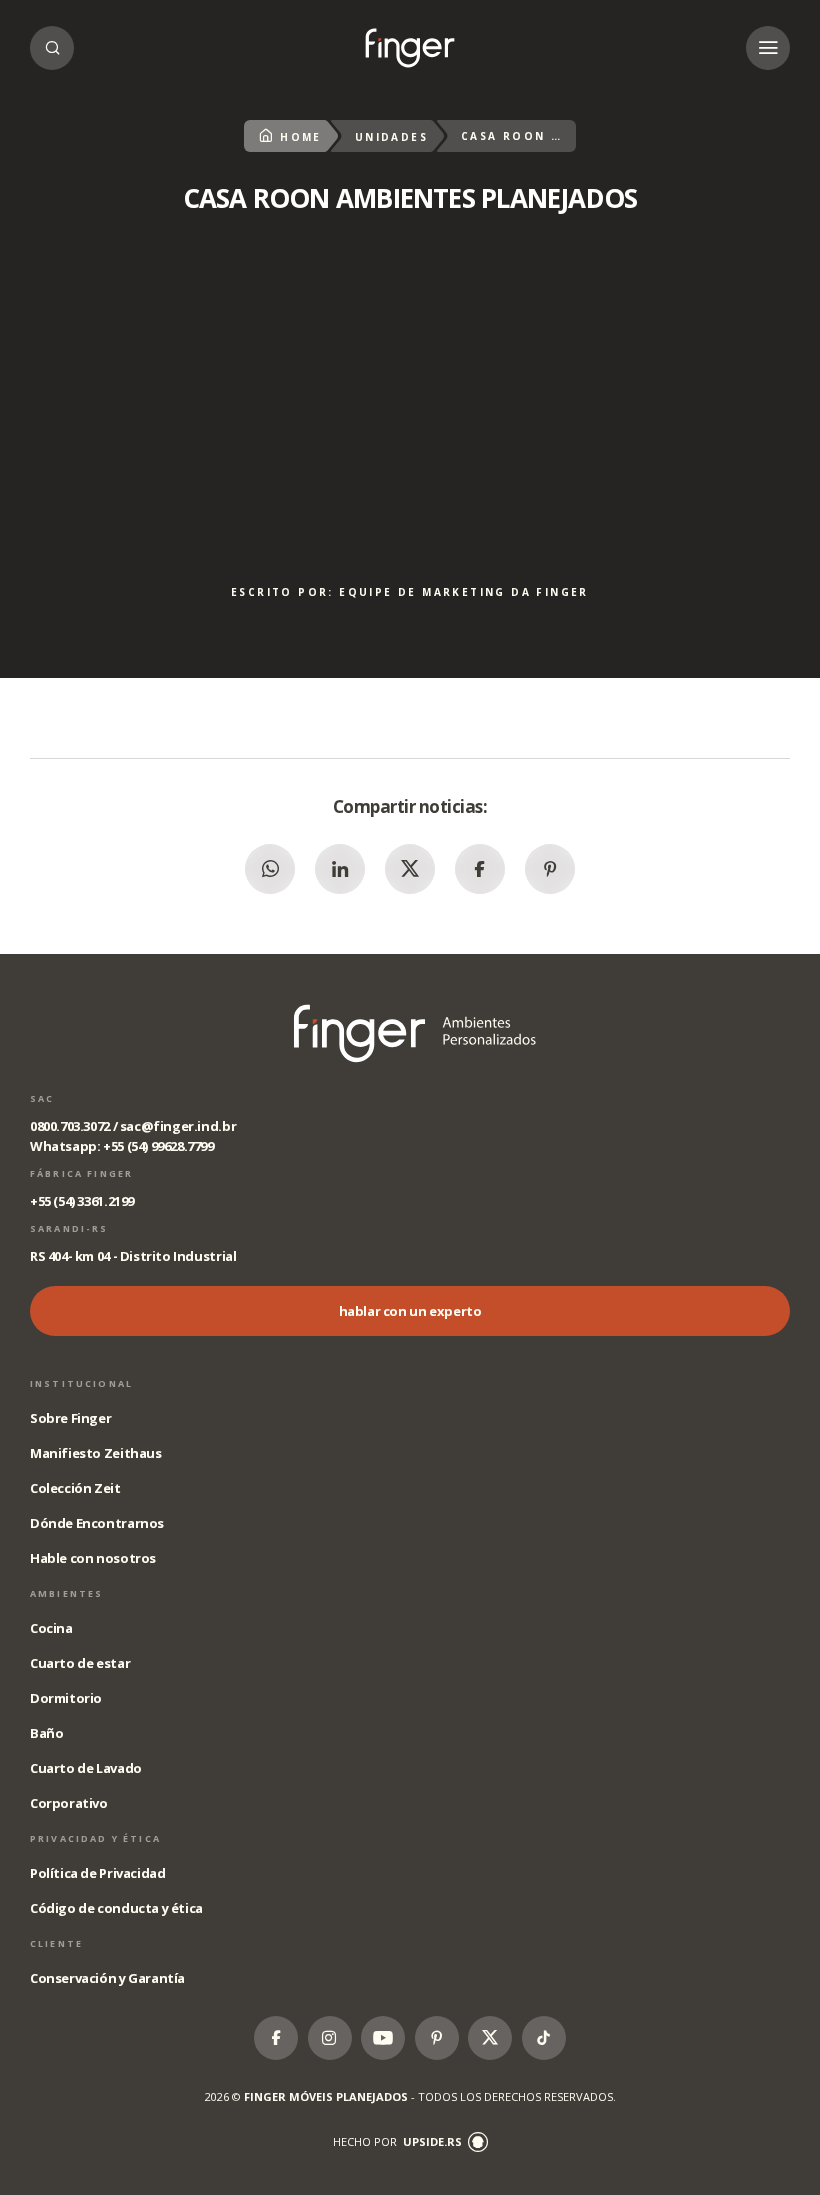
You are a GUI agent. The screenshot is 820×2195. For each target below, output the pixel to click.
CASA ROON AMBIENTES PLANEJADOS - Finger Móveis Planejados (410, 48)
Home (301, 137)
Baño (46, 1733)
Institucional (81, 1383)
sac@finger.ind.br (178, 1126)
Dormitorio (66, 1698)
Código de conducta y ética (116, 1908)
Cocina (51, 1628)
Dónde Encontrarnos (97, 1523)
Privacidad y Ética (95, 1838)
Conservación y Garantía (107, 1978)
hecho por (397, 2141)
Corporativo (69, 1803)
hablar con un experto (410, 1311)
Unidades (391, 137)
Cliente (56, 1943)
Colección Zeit (75, 1488)
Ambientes (66, 1593)
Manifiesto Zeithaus (96, 1453)
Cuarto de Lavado (86, 1768)
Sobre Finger (70, 1418)
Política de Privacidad (97, 1873)
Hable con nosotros (93, 1558)
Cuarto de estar (80, 1663)
